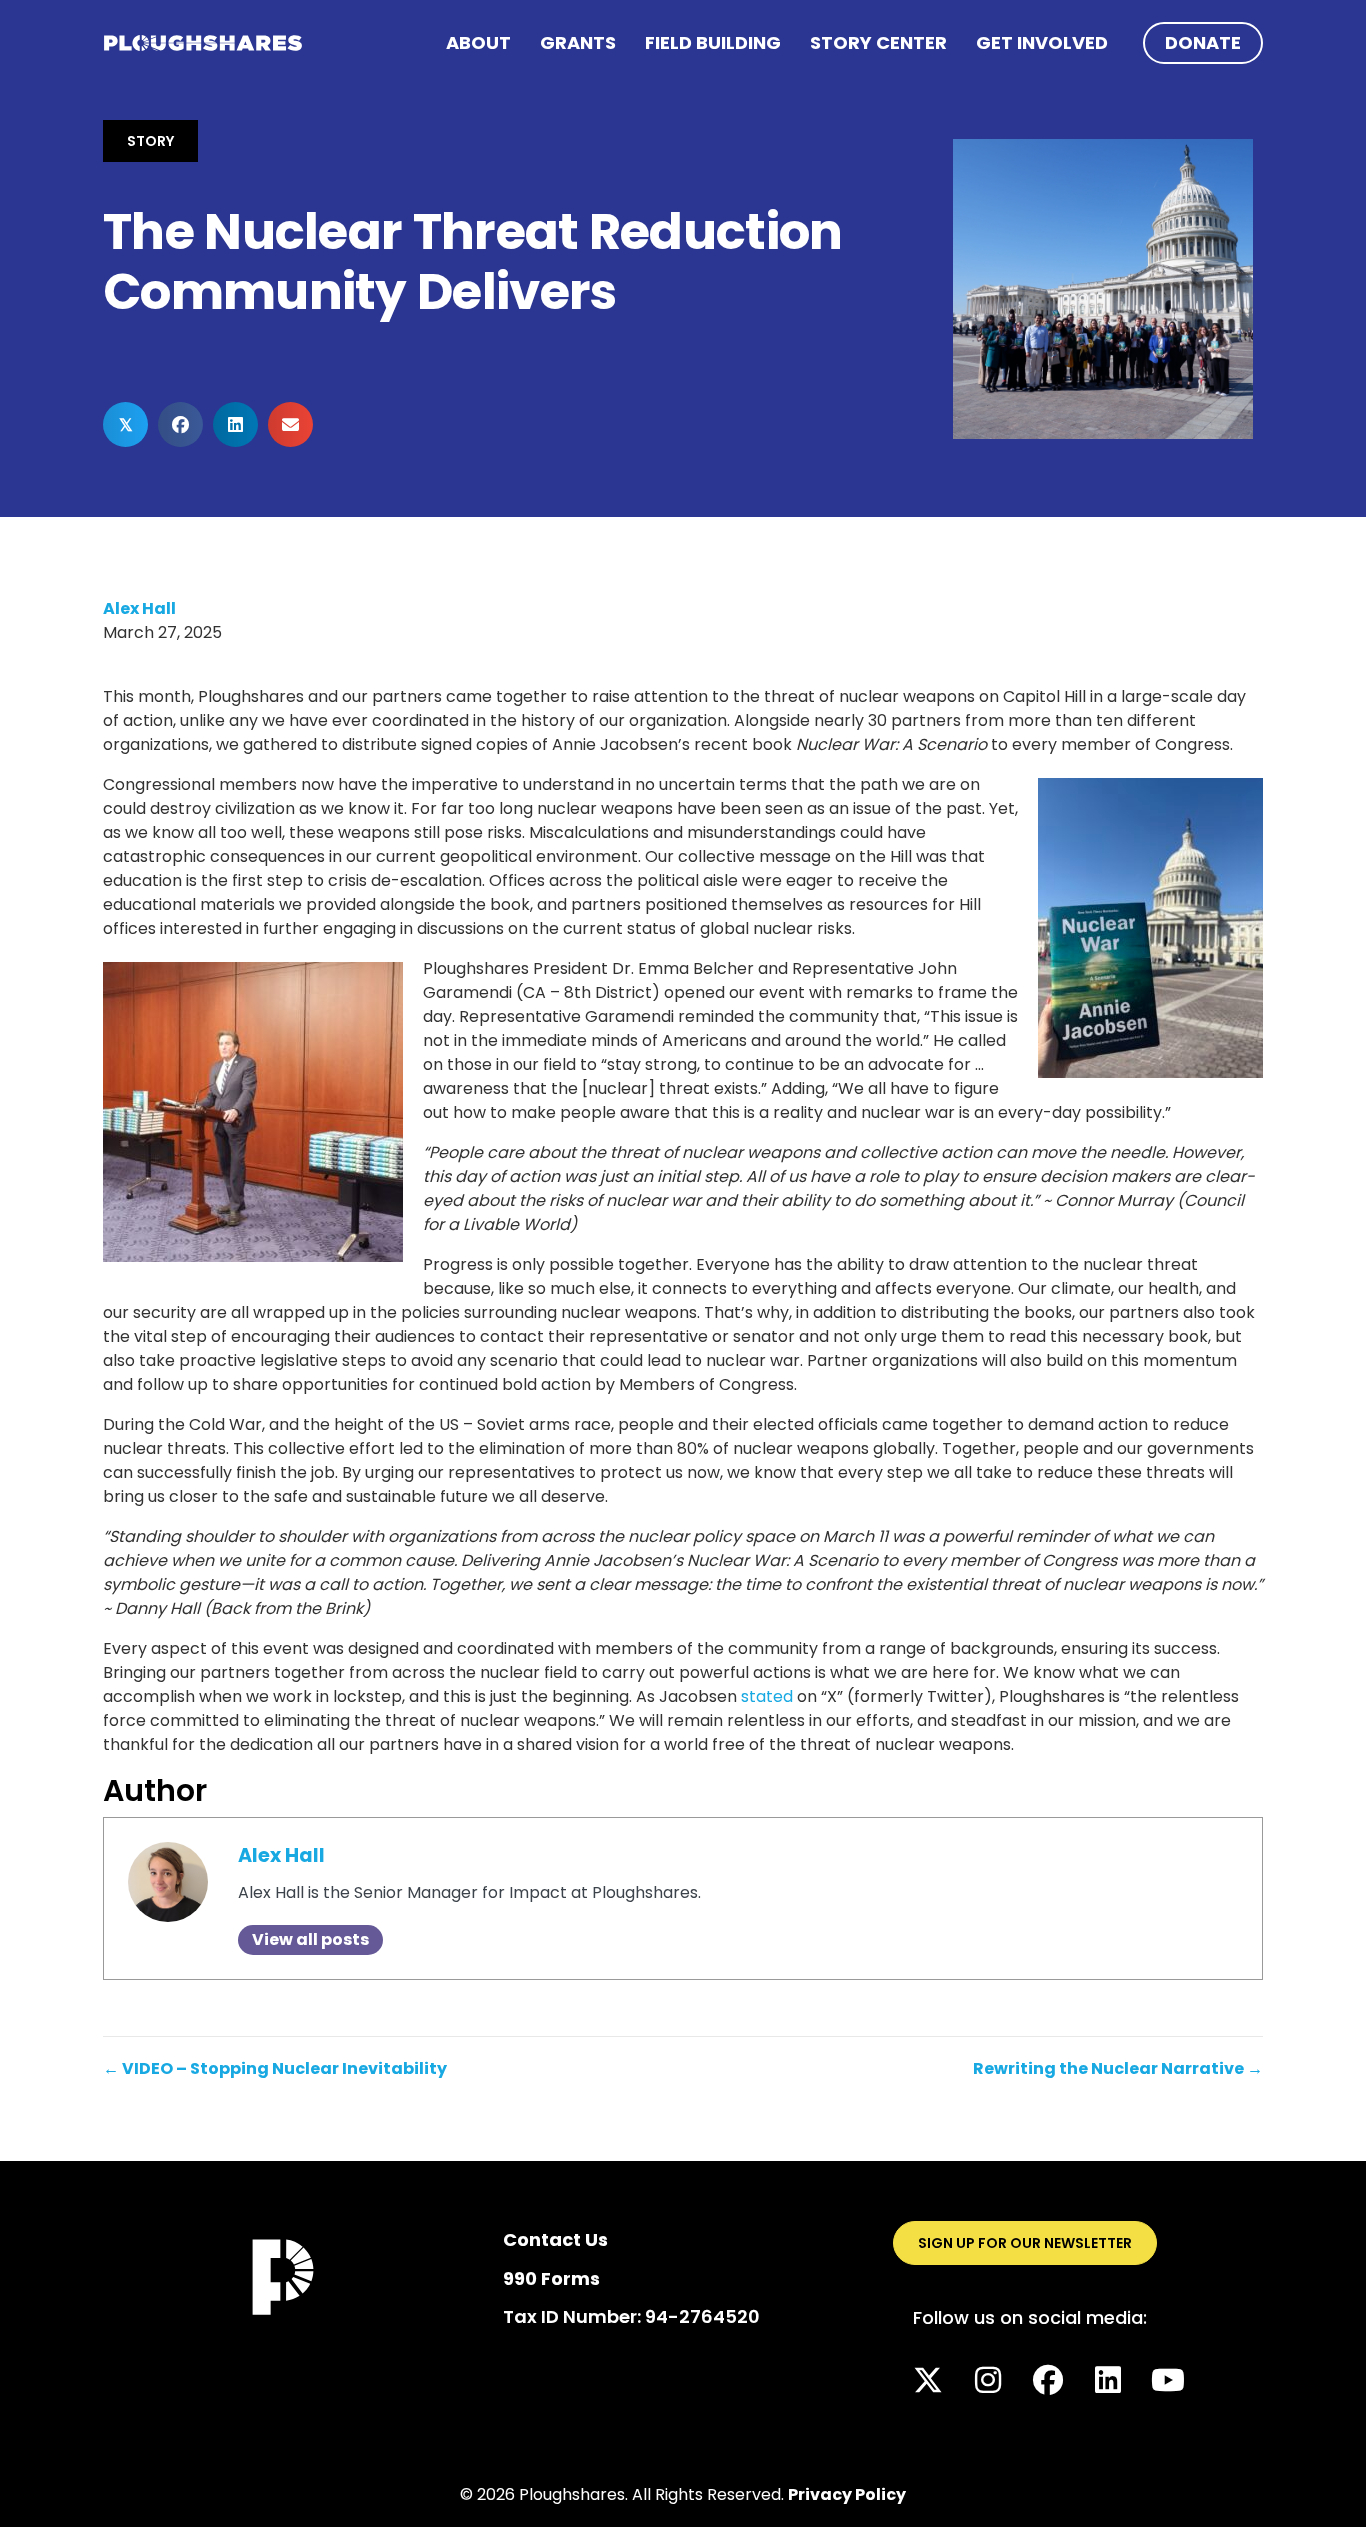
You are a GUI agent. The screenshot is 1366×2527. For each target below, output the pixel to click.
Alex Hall (139, 608)
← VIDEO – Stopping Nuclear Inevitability (275, 2068)
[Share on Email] (290, 424)
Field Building (713, 42)
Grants (578, 42)
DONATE (1203, 42)
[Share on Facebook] (180, 424)
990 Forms (551, 2278)
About (478, 42)
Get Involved (1042, 42)
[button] (928, 2380)
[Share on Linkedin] (235, 424)
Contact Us (555, 2239)
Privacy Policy (847, 2494)
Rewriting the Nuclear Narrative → (1118, 2068)
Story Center (878, 42)
